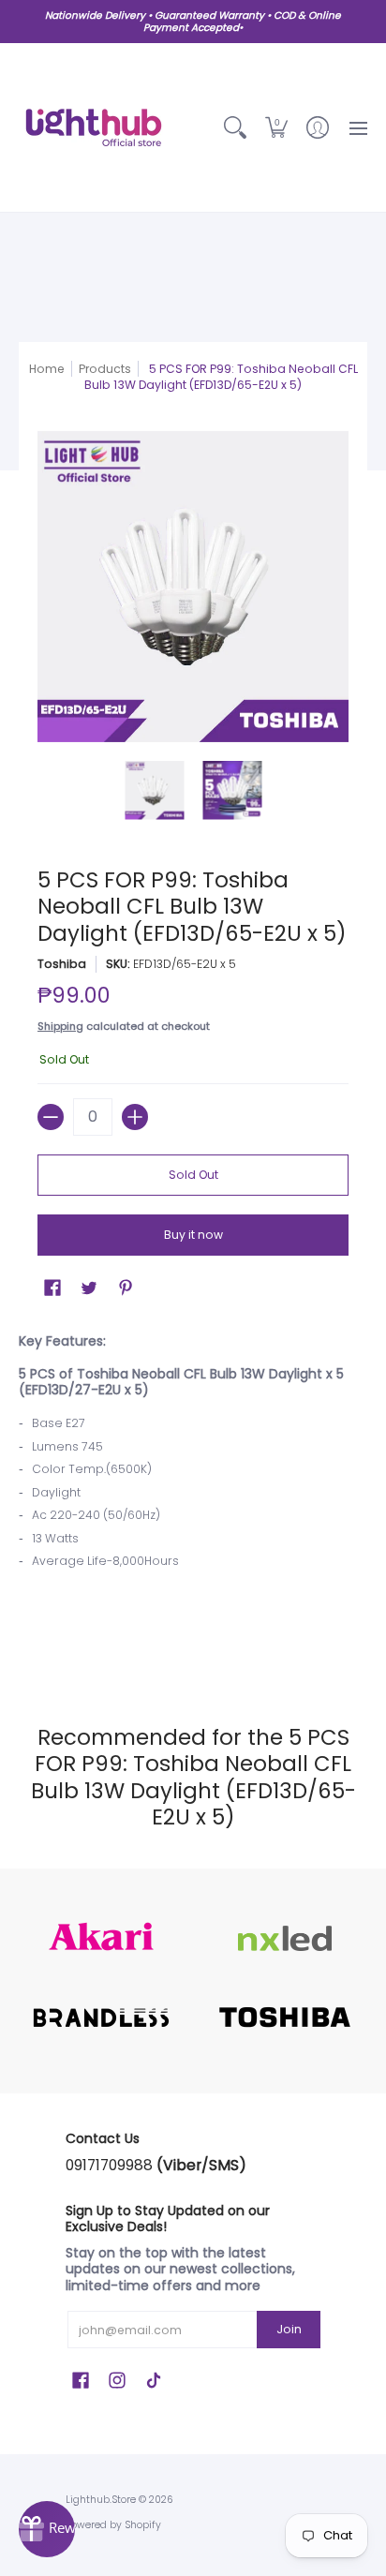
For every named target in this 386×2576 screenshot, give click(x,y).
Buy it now (193, 1235)
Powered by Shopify (113, 2525)
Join (289, 2329)
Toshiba (62, 964)
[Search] (235, 127)
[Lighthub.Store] (94, 127)
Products (105, 369)
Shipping (60, 1026)
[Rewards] (47, 2529)
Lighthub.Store (101, 2500)
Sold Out (193, 1175)
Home (47, 369)
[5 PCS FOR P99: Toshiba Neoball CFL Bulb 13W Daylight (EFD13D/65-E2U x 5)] (154, 790)
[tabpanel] (193, 1496)
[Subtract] (51, 1117)
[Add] (135, 1117)
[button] (276, 127)
